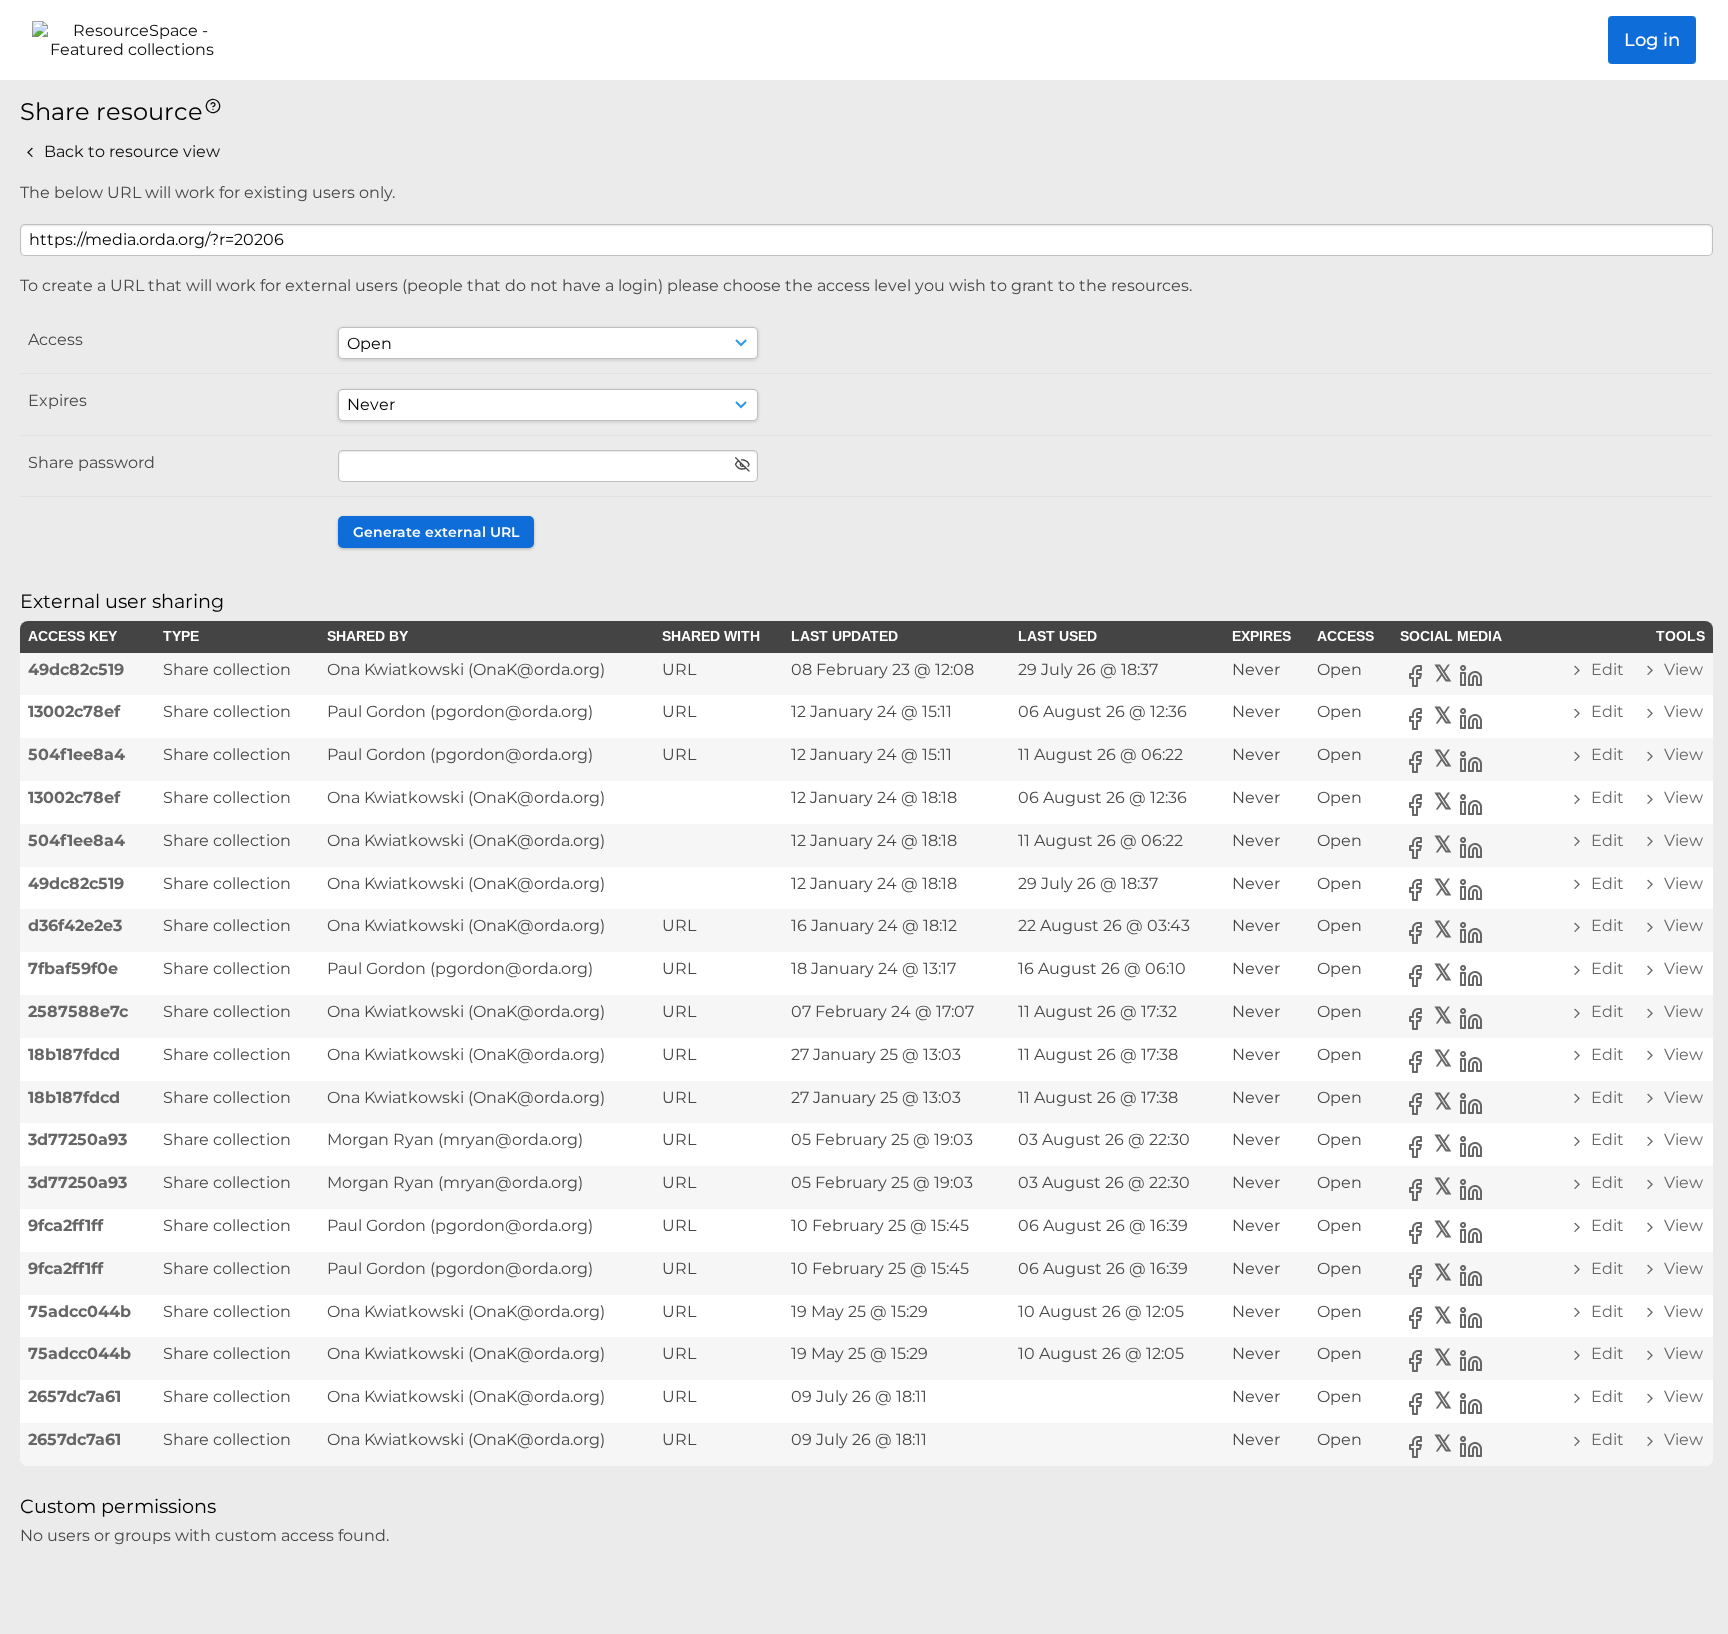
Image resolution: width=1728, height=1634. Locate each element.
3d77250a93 (77, 1139)
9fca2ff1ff (65, 1225)
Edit (1607, 669)
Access (55, 339)
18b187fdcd (74, 1054)
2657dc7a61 (74, 1396)
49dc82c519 (76, 669)
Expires (57, 400)
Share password (91, 462)
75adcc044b (79, 1311)
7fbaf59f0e (73, 968)
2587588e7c (78, 1011)
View (1681, 669)
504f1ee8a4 (76, 754)
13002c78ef (74, 711)
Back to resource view (130, 151)
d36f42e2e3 (75, 925)
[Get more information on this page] (213, 104)
